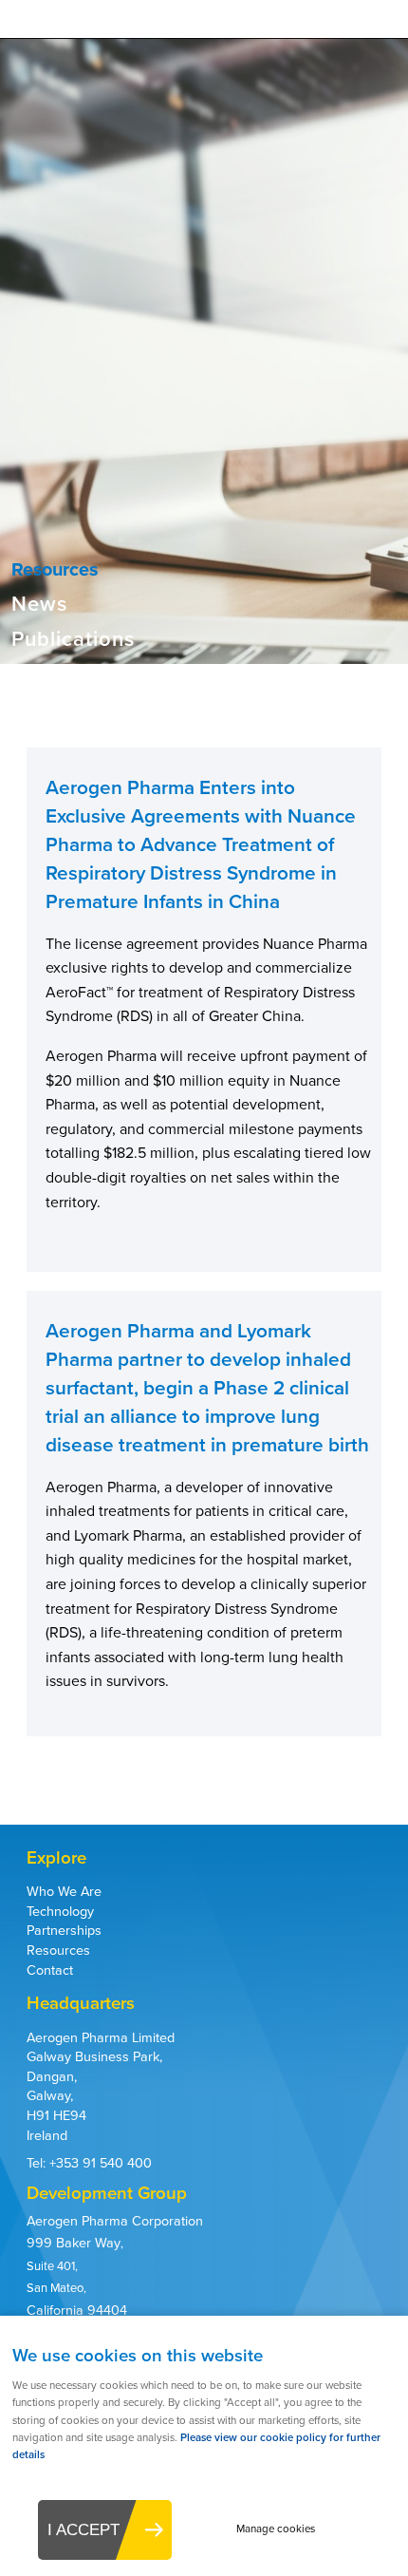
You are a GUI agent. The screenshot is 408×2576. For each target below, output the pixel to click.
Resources (58, 1950)
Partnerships (64, 1930)
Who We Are (64, 1891)
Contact (50, 1970)
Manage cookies (276, 2529)
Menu (380, 28)
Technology (60, 1911)
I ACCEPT (83, 2529)
